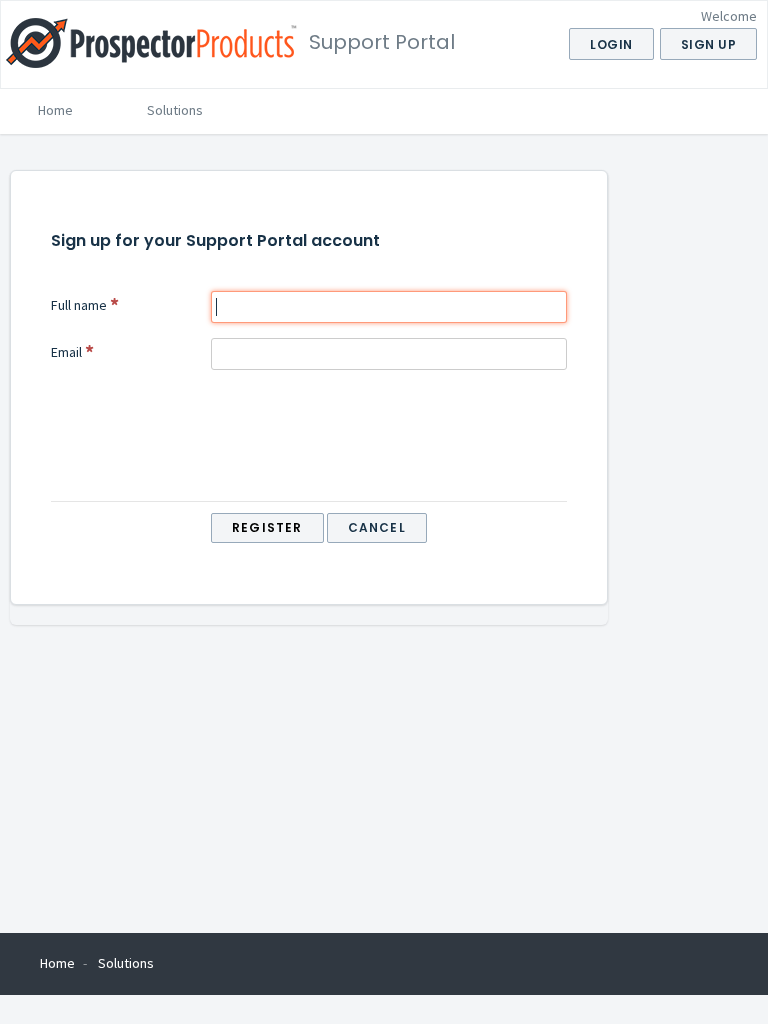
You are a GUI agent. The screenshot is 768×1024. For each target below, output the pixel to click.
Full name (79, 305)
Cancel (377, 527)
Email (66, 352)
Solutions (175, 110)
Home (55, 110)
